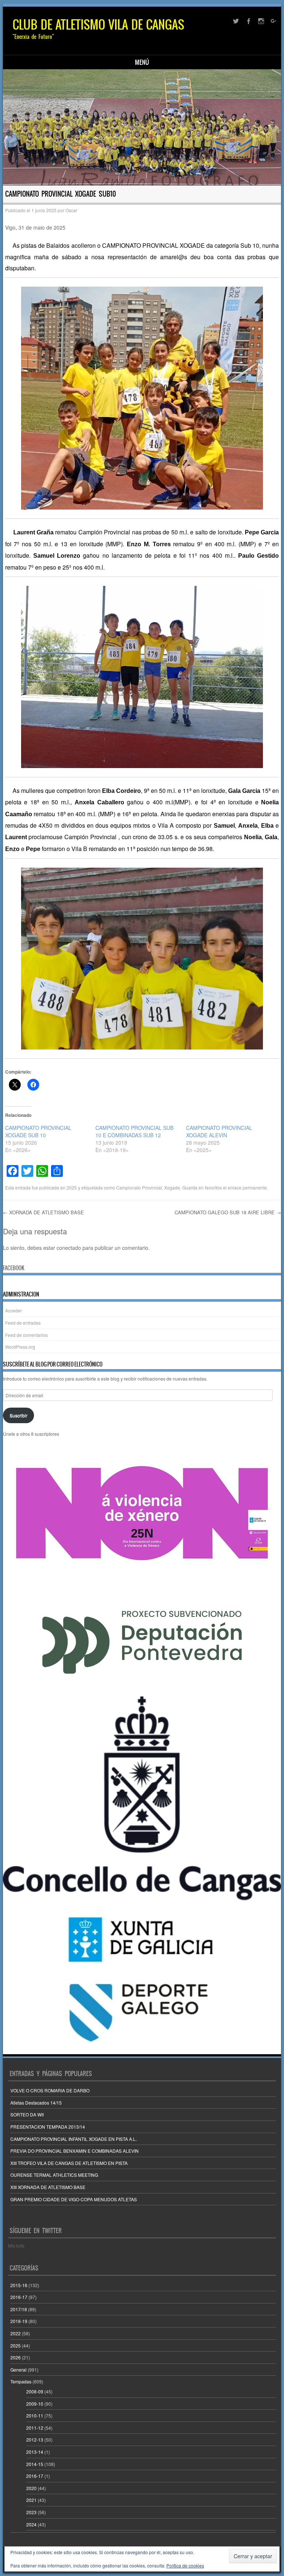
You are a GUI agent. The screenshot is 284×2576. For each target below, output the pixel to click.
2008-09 (35, 2391)
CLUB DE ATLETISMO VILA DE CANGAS (98, 25)
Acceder (13, 1310)
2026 (16, 2357)
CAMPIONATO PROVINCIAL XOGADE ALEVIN (219, 1131)
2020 (31, 2488)
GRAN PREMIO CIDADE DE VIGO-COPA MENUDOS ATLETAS (74, 2199)
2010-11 (35, 2415)
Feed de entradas (23, 1323)
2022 (16, 2333)
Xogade (172, 1187)
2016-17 (19, 2297)
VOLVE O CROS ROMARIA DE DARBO (50, 2090)
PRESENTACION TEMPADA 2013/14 (48, 2127)
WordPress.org (20, 1347)
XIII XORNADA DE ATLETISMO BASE (48, 2187)
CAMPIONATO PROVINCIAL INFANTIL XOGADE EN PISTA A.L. (74, 2139)
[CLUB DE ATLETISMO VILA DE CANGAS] (142, 127)
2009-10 (35, 2404)
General (18, 2370)
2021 (31, 2500)
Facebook (14, 1268)
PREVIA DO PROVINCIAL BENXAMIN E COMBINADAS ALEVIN (75, 2151)
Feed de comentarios (26, 1335)
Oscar (71, 210)
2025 (72, 1187)
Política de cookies (185, 2565)
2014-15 (35, 2464)
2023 (31, 2512)
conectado (69, 1248)
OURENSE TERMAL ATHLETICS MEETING (54, 2175)
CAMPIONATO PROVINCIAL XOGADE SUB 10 (38, 1131)
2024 (31, 2524)
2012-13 (35, 2440)
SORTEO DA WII (27, 2114)
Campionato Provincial (139, 1187)
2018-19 (19, 2321)
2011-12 (35, 2428)
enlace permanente (247, 1187)
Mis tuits (16, 2245)
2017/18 (19, 2309)
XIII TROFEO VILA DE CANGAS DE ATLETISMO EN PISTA (69, 2163)
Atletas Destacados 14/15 (36, 2103)
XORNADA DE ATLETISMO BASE (43, 1212)
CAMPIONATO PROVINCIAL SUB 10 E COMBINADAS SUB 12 (134, 1131)
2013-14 (35, 2452)
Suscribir (18, 1415)
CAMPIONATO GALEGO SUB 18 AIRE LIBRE (228, 1212)
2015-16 (19, 2285)
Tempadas (21, 2381)
